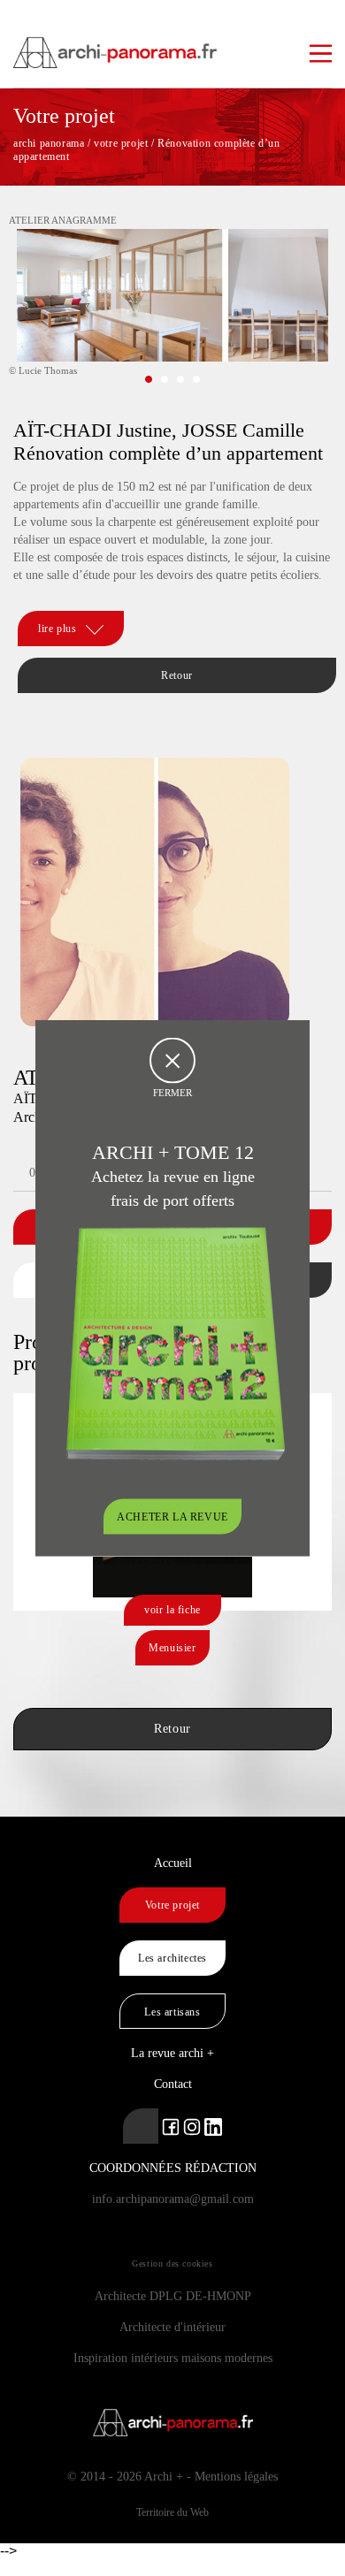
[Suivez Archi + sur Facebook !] (171, 2126)
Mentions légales (236, 2477)
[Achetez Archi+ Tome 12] (175, 1342)
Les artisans (172, 2012)
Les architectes (172, 1958)
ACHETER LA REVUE (172, 1517)
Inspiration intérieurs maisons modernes (173, 2358)
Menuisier (172, 1648)
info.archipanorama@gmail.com (173, 2199)
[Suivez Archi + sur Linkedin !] (141, 2126)
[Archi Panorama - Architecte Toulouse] (172, 44)
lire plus (57, 629)
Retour (177, 675)
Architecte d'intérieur (172, 2327)
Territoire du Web (172, 2512)
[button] (149, 379)
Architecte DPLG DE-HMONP (173, 2296)
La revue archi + (172, 2053)
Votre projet (172, 1905)
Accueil (173, 1863)
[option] (172, 309)
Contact (173, 2084)
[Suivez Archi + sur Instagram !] (192, 2126)
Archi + (164, 2477)
